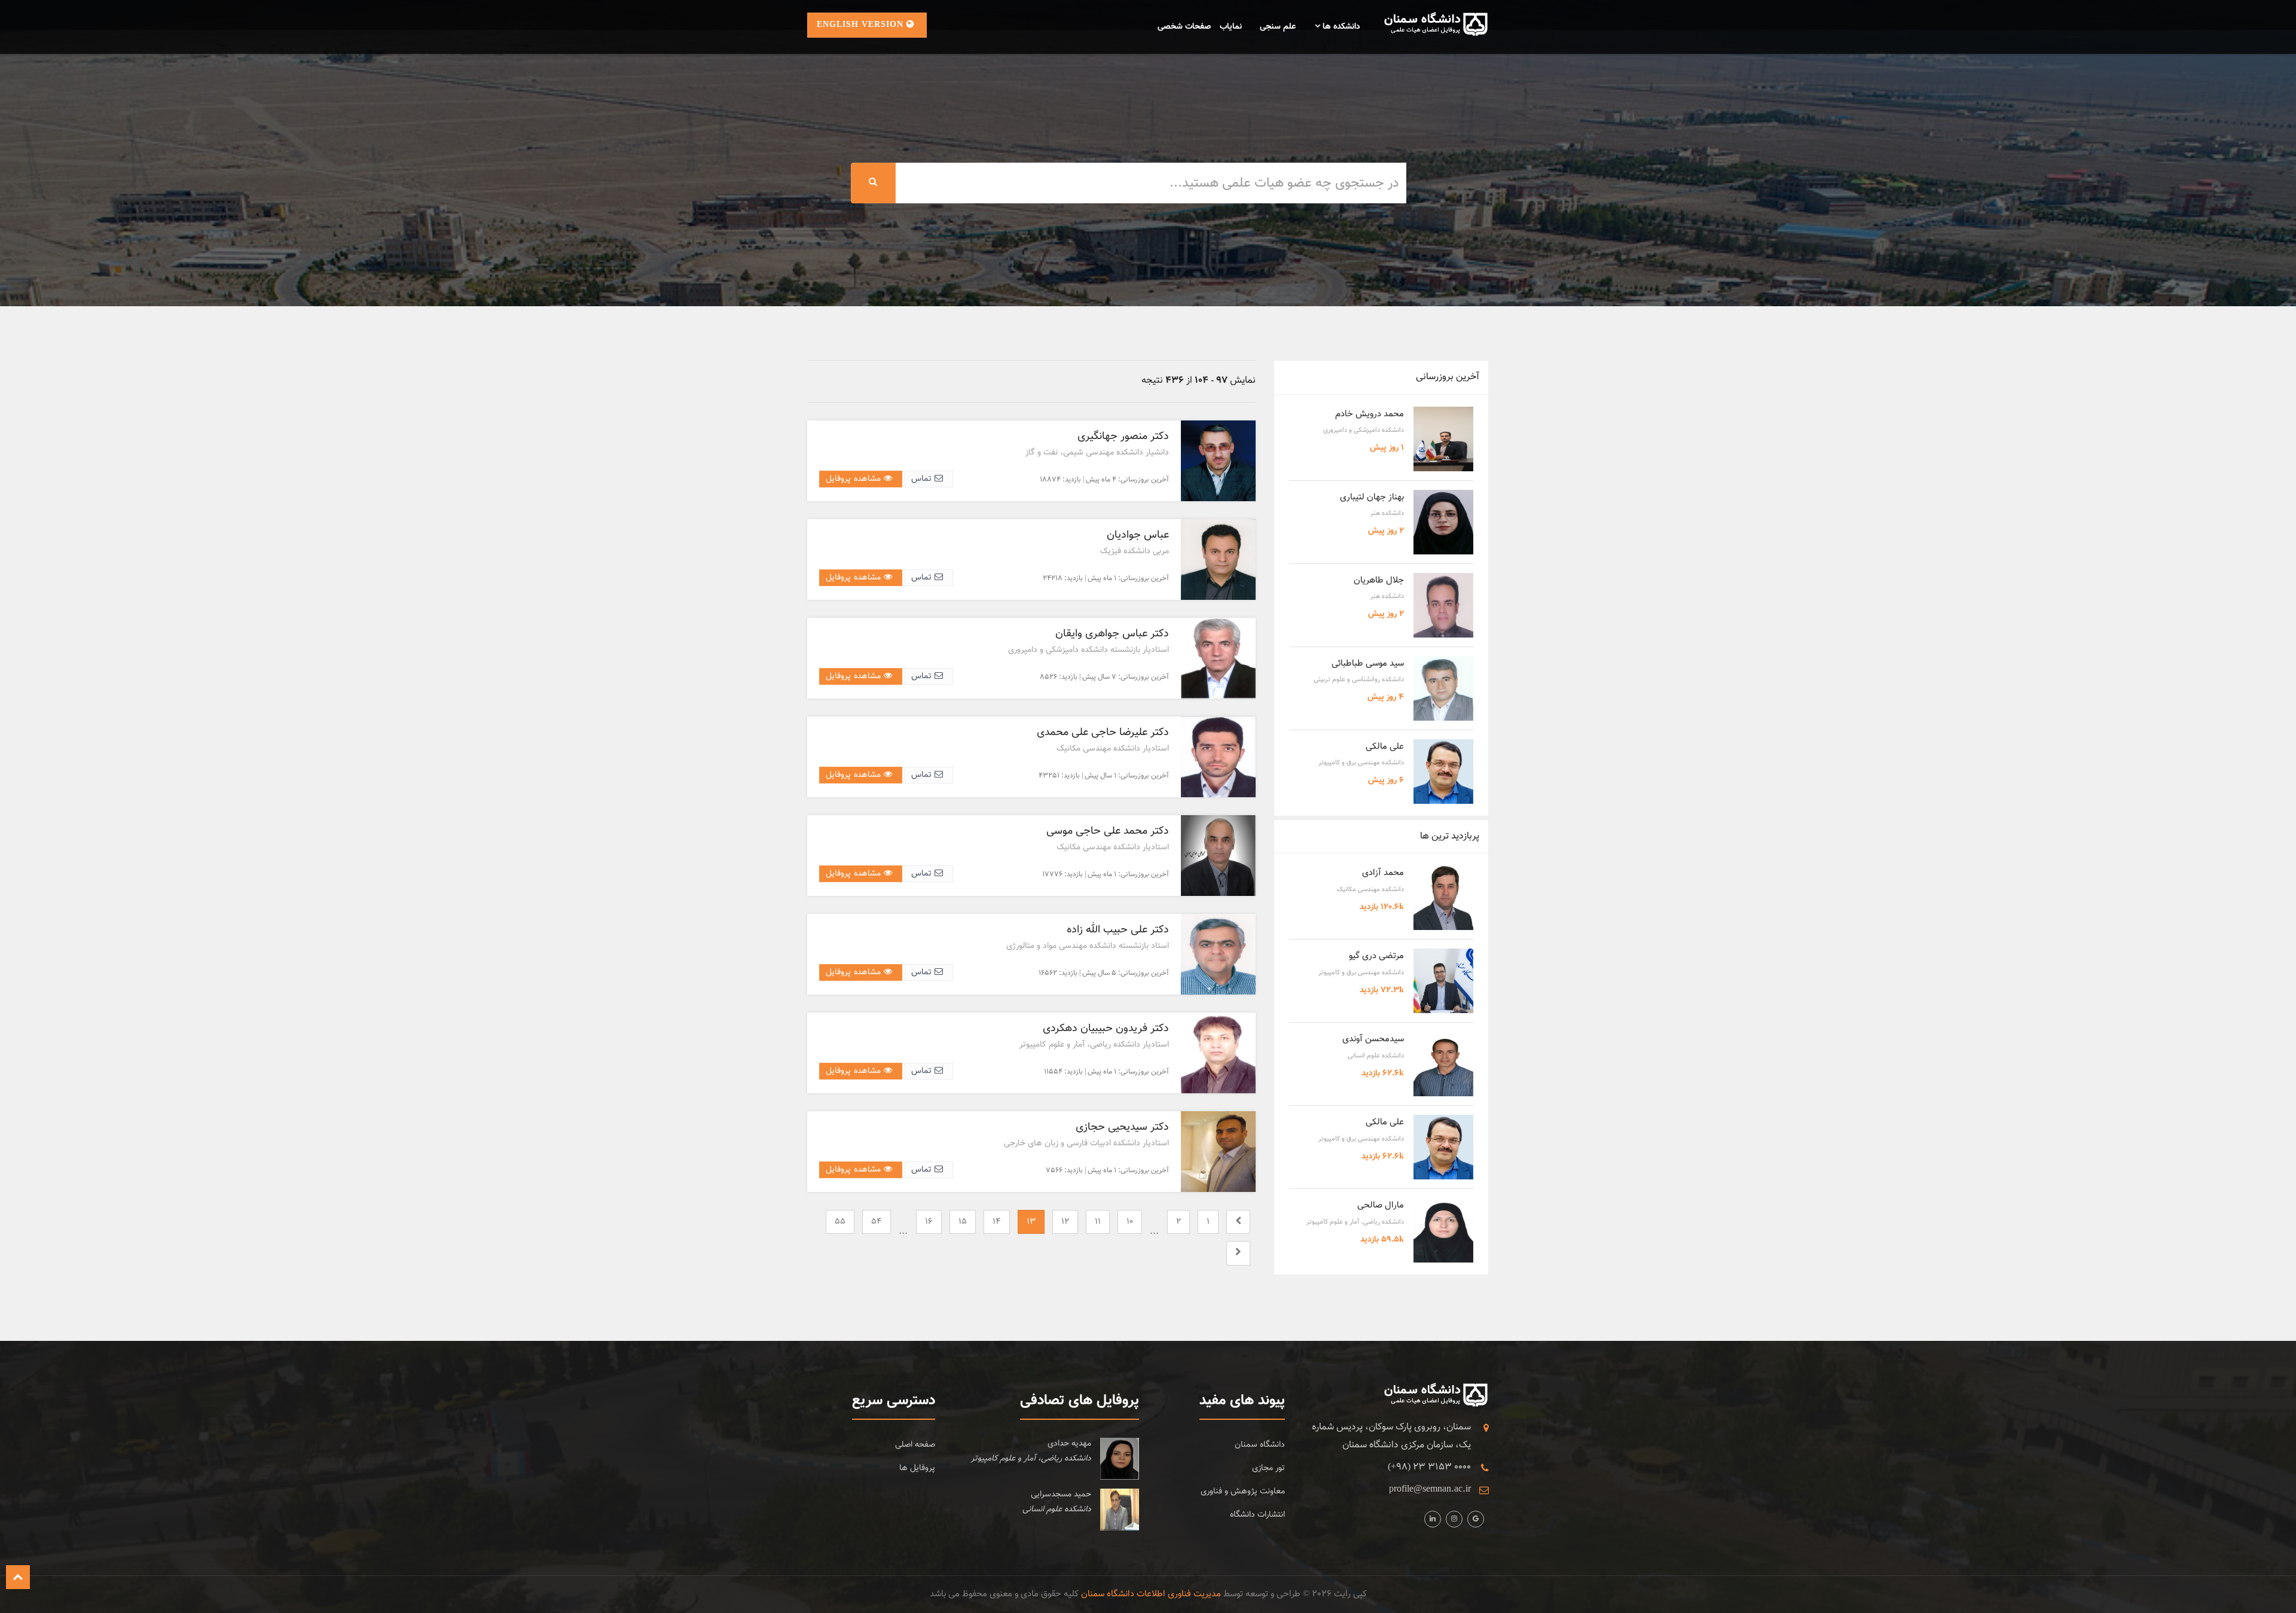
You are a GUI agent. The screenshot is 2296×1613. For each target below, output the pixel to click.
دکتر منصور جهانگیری (1123, 437)
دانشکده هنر (1387, 513)
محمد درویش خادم (1370, 414)
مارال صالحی (1381, 1205)
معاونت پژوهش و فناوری (1243, 1492)
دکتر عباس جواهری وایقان (1112, 634)
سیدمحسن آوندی (1373, 1039)
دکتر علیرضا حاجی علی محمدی (1103, 733)
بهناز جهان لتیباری (1372, 497)
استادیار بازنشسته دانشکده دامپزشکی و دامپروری (1089, 650)
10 (1130, 1222)
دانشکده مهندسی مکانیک (1370, 890)
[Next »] (1238, 1253)
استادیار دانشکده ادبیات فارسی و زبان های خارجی (1086, 1144)
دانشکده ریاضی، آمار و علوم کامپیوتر (1355, 1222)
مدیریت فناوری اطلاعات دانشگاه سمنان (1151, 1594)
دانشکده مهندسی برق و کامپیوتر (1361, 763)
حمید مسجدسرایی (1061, 1495)
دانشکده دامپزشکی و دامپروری (1364, 430)
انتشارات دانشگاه (1257, 1515)
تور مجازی (1268, 1468)
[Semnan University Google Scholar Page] (1476, 1519)
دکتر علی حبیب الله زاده (1118, 930)
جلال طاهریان (1379, 580)
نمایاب (1231, 27)
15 (963, 1222)
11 (1098, 1222)
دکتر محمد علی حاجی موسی (1108, 831)
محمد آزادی (1383, 873)
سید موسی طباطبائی (1368, 664)
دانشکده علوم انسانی (1376, 1056)
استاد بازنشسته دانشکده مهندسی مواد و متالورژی (1088, 946)
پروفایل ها (917, 1468)
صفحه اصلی (915, 1445)
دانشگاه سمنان (1260, 1445)
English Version (862, 25)
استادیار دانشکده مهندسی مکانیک (1113, 749)
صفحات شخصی (1184, 27)
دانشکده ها (1340, 27)
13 (1031, 1222)
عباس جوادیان (1138, 535)
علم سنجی (1278, 27)
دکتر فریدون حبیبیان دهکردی (1106, 1029)
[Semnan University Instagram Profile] (1433, 1519)
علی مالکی (1385, 747)
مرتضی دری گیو (1376, 956)
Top (18, 1577)
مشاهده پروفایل (855, 479)
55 (840, 1222)
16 (929, 1222)
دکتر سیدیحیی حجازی (1122, 1127)
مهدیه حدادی (1069, 1444)
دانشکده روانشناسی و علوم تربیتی (1359, 680)
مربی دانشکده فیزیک (1135, 551)
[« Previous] (1238, 1222)
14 (997, 1222)
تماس (923, 479)
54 (877, 1222)
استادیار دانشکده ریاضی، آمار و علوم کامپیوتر (1094, 1045)
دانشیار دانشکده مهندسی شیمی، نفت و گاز (1097, 453)
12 (1065, 1222)
